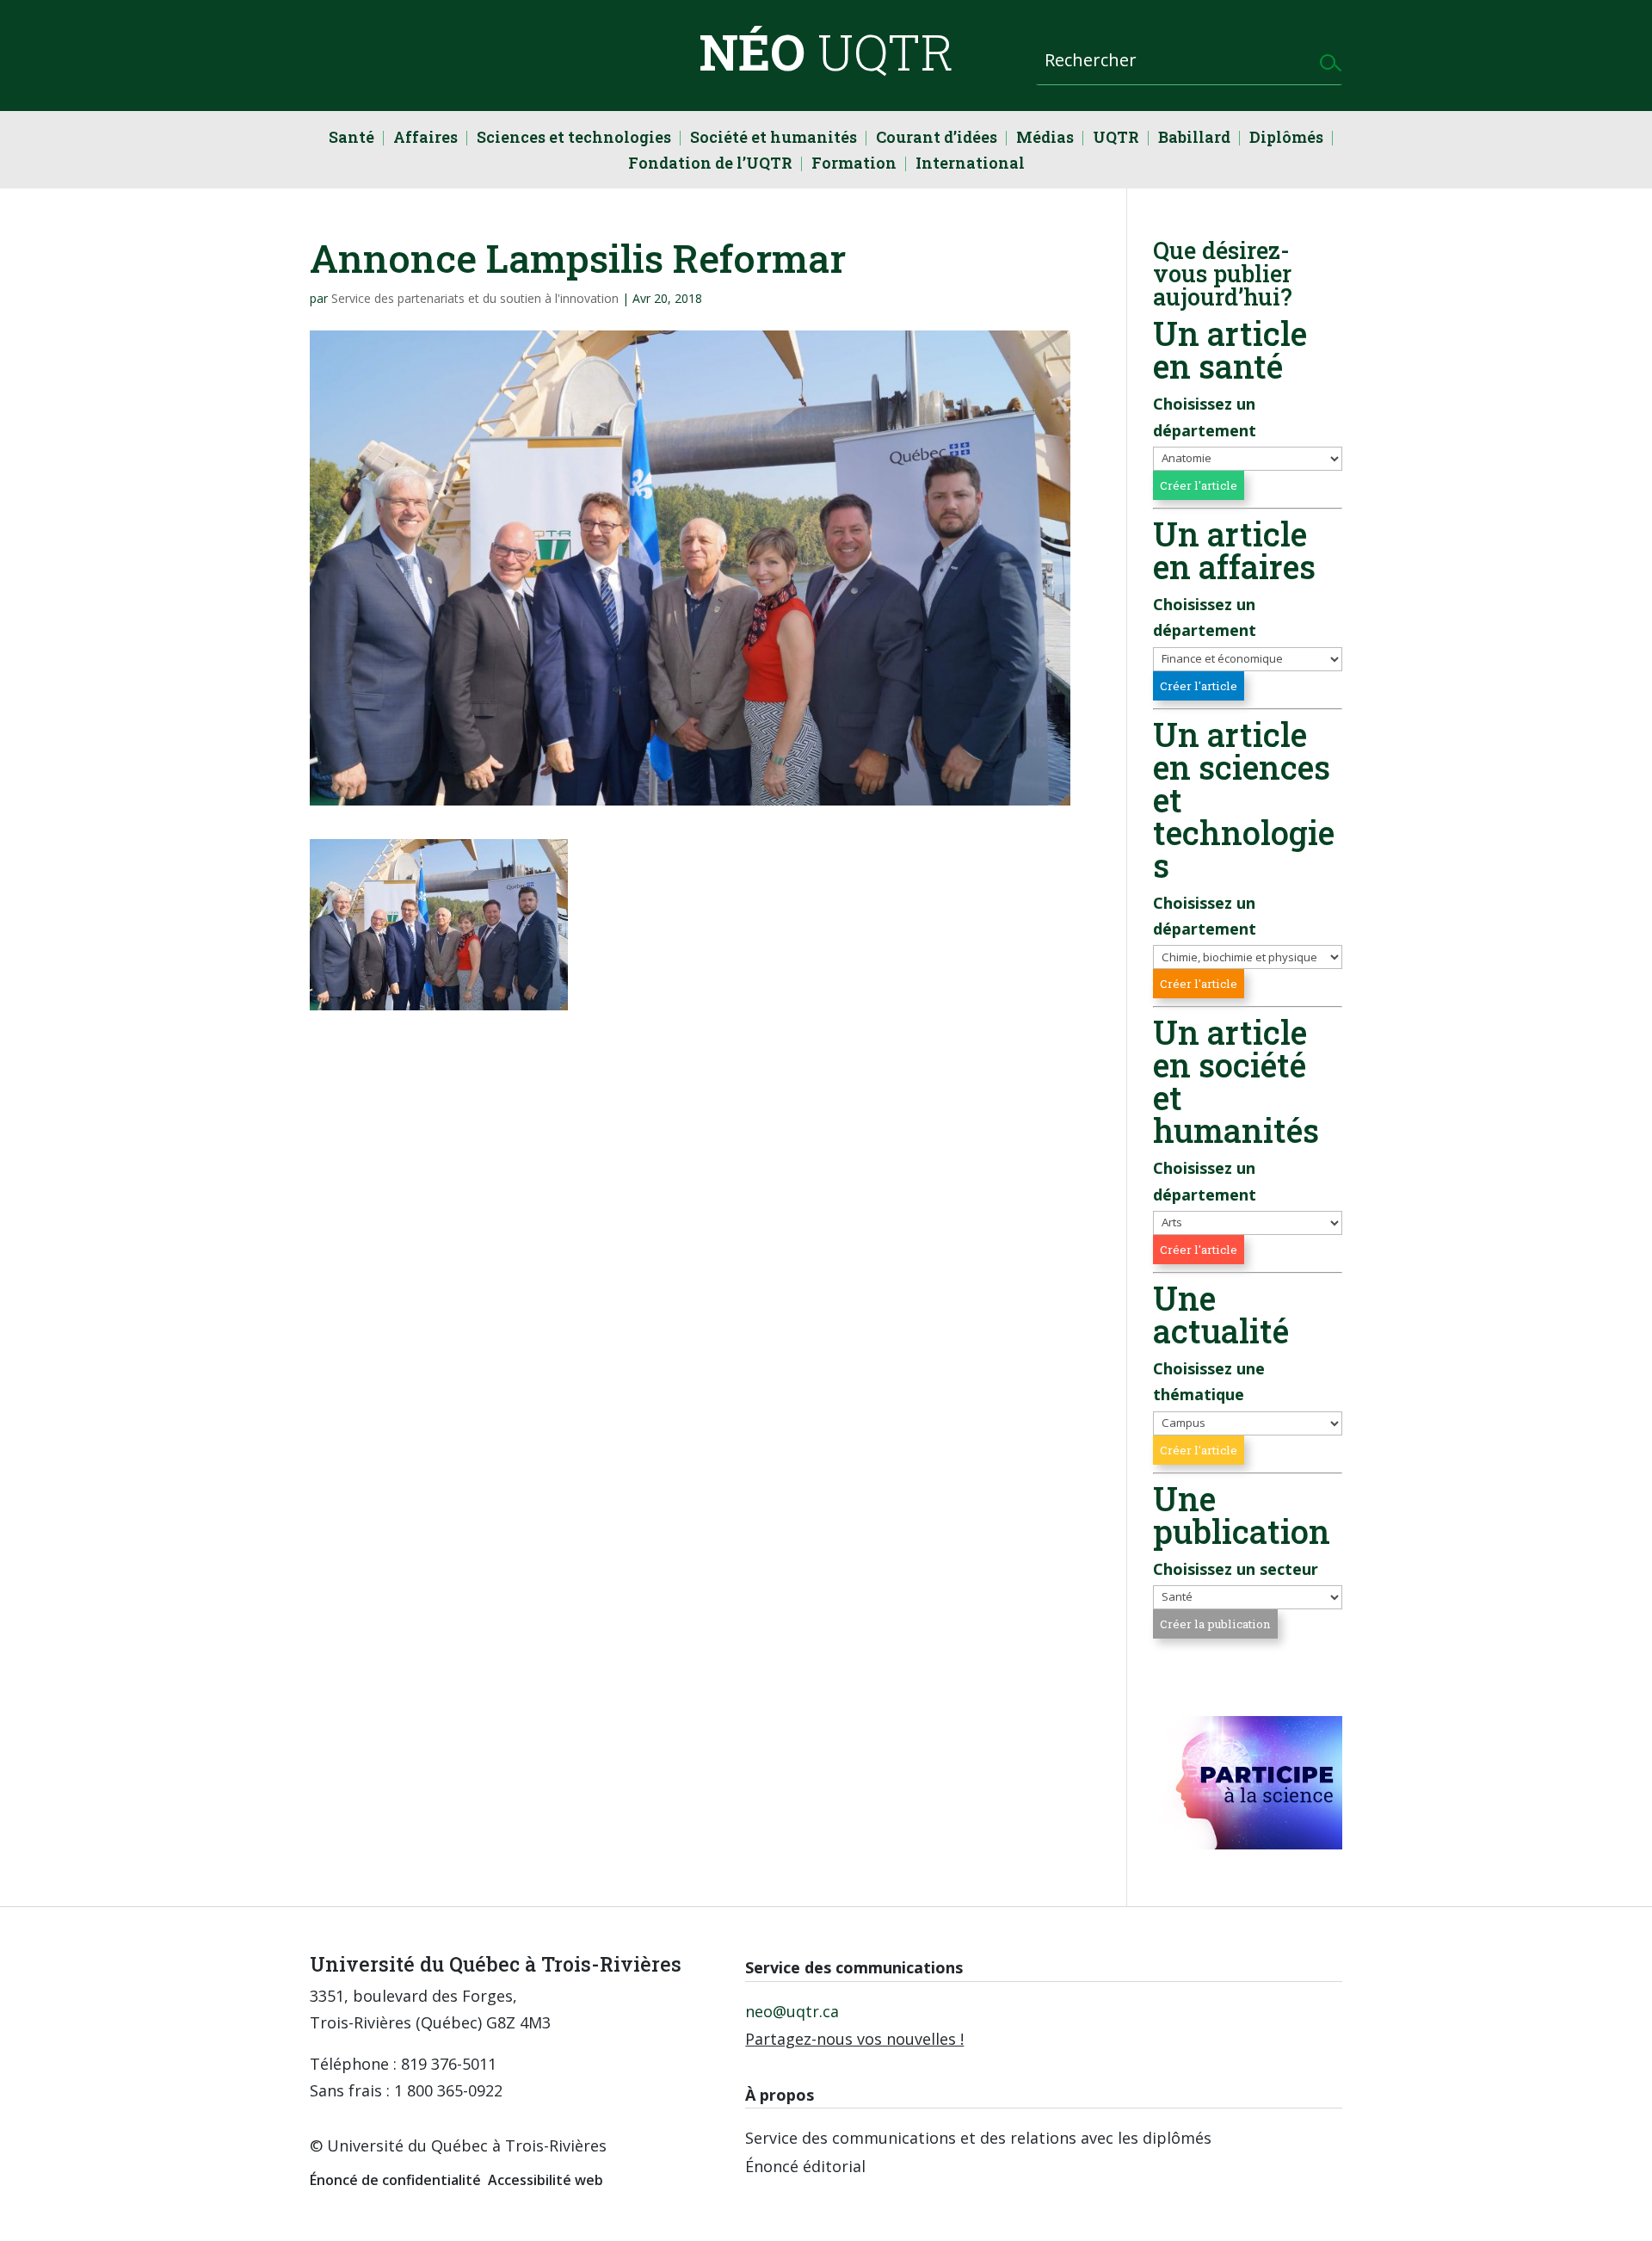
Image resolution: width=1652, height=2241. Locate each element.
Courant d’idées (937, 139)
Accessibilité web (546, 2180)
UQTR (1116, 139)
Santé (351, 139)
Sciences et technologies (574, 139)
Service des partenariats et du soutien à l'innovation (475, 298)
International (970, 165)
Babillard (1194, 139)
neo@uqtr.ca (792, 2011)
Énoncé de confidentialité (395, 2180)
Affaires (425, 139)
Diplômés (1286, 139)
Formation (854, 165)
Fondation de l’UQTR (710, 165)
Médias (1045, 139)
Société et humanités (774, 139)
